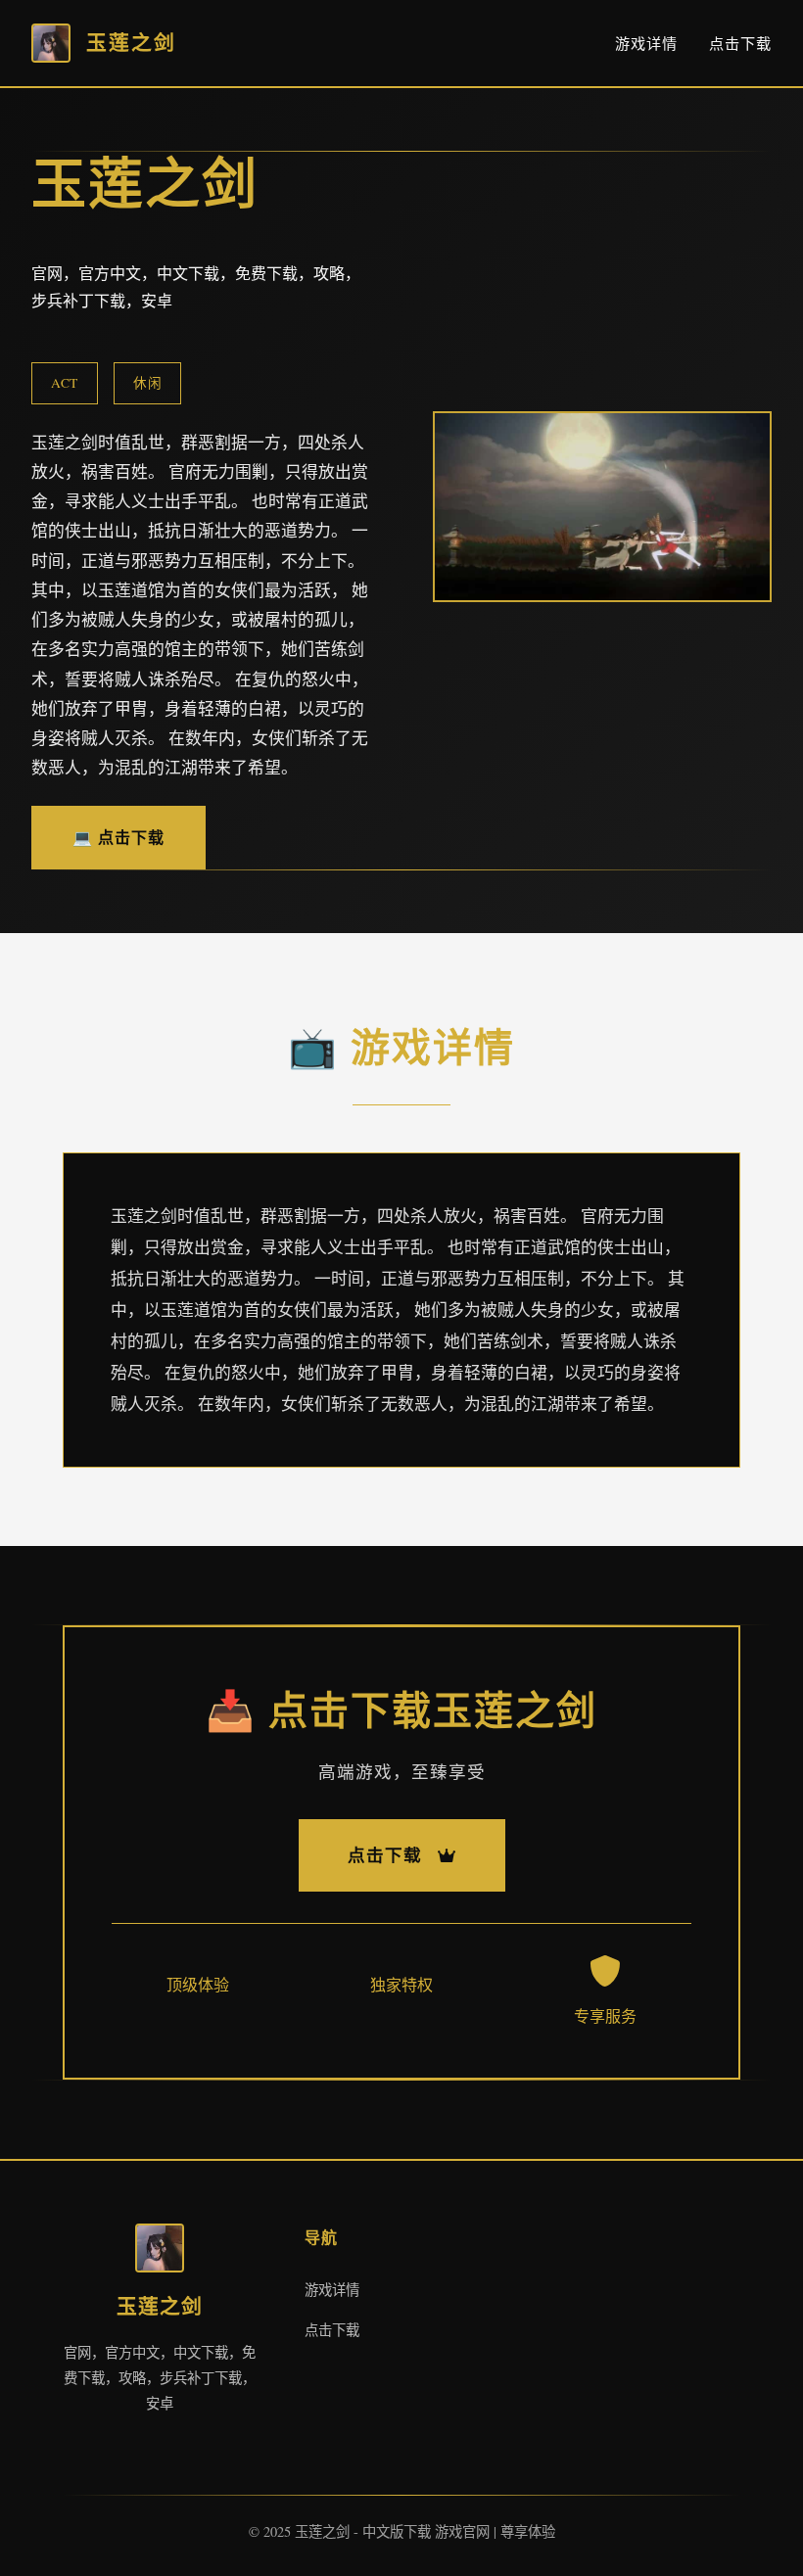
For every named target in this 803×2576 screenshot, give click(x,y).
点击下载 (740, 43)
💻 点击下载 (118, 837)
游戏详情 (646, 43)
